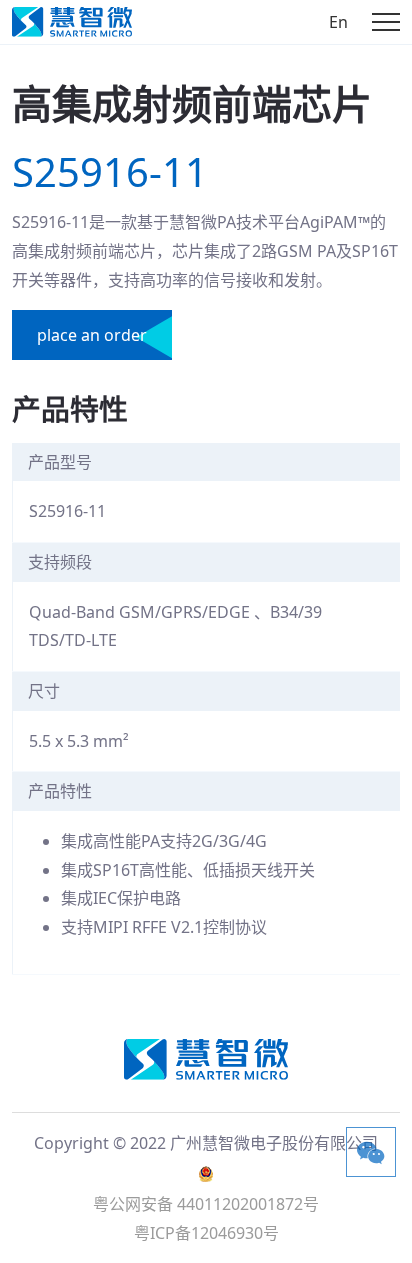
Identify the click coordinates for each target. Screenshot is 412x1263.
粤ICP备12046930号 (206, 1233)
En (338, 22)
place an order (92, 335)
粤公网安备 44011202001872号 (206, 1204)
